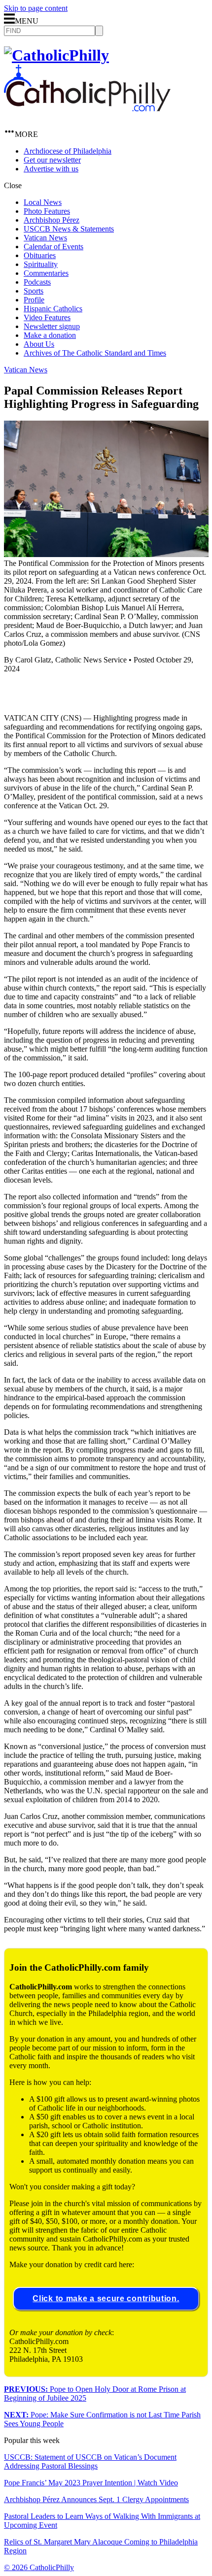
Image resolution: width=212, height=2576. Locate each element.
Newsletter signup (52, 326)
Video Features (47, 317)
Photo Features (47, 211)
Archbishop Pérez (52, 220)
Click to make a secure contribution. (106, 2298)
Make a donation (50, 335)
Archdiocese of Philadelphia (68, 151)
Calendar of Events (53, 247)
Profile (34, 300)
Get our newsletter (52, 160)
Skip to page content (36, 8)
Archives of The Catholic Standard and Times (95, 353)
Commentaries (46, 273)
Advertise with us (51, 169)
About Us (39, 344)
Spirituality (41, 264)
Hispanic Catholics (53, 309)
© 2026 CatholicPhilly (39, 2567)
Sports (34, 291)
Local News (43, 202)
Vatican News (45, 238)
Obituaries (40, 255)
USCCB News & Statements (69, 229)
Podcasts (37, 282)
